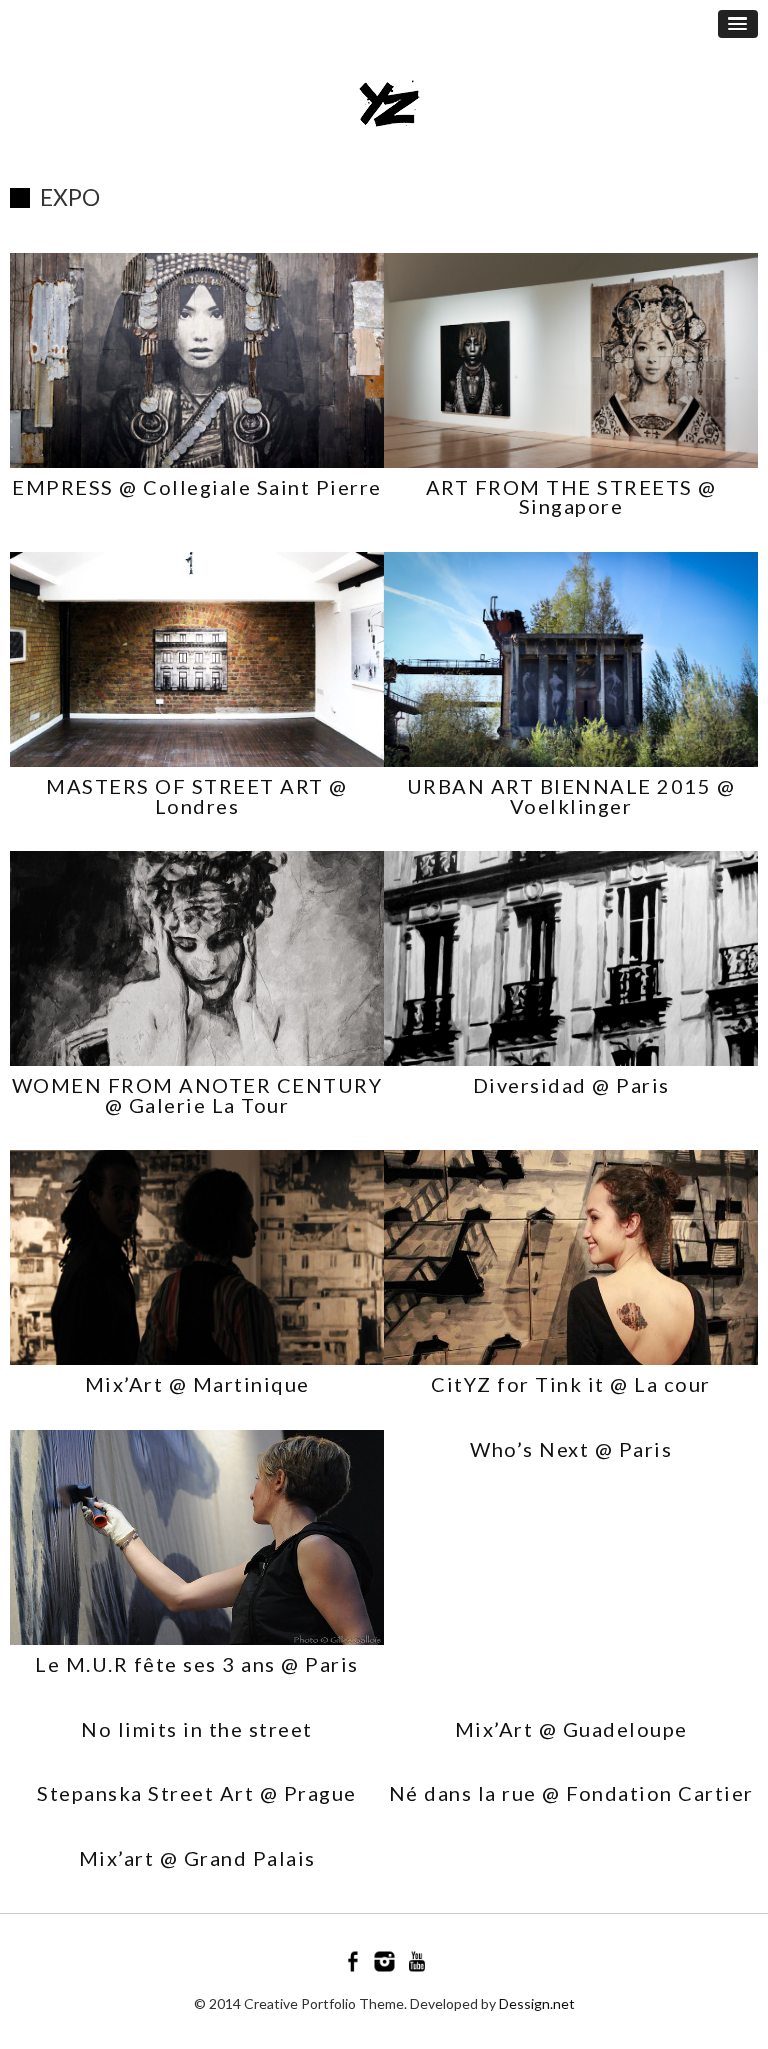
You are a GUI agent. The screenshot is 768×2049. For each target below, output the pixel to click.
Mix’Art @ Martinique (197, 1384)
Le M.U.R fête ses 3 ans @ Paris (197, 1664)
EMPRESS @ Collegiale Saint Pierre (197, 487)
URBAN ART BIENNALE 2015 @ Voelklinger (571, 796)
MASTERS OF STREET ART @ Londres (197, 796)
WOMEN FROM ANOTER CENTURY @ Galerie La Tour (197, 1095)
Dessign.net (537, 2003)
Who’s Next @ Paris (571, 1449)
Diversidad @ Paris (571, 1085)
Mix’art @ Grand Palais (197, 1858)
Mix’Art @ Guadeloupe (571, 1729)
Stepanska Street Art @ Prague (197, 1793)
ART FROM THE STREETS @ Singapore (571, 497)
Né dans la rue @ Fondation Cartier (571, 1793)
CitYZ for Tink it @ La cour (571, 1384)
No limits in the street (197, 1729)
